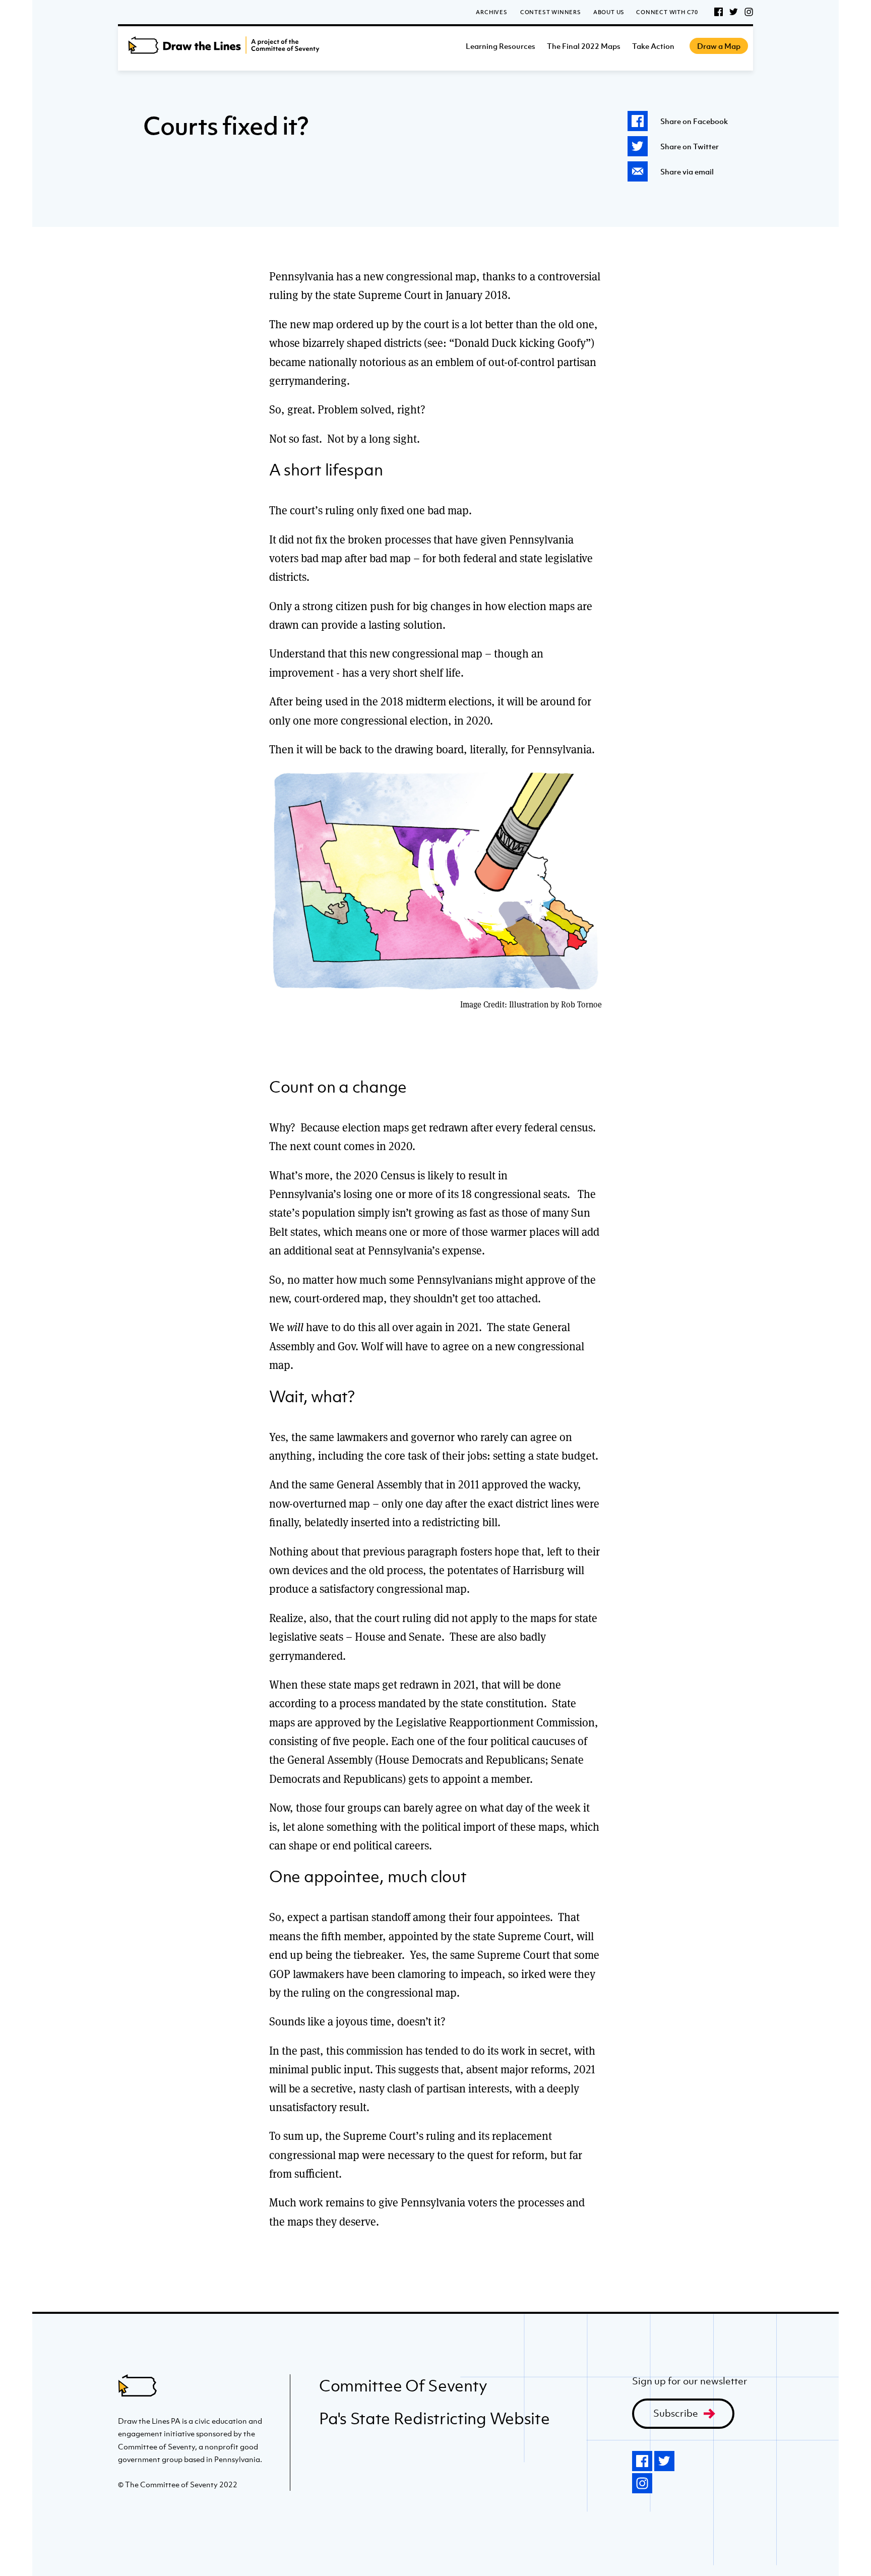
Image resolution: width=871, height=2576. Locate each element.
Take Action (653, 46)
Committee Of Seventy (403, 2385)
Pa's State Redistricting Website (434, 2418)
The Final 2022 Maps (584, 46)
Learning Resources (501, 46)
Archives (491, 12)
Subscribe (676, 2413)
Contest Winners (551, 12)
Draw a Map (719, 46)
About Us (609, 12)
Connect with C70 (667, 12)
